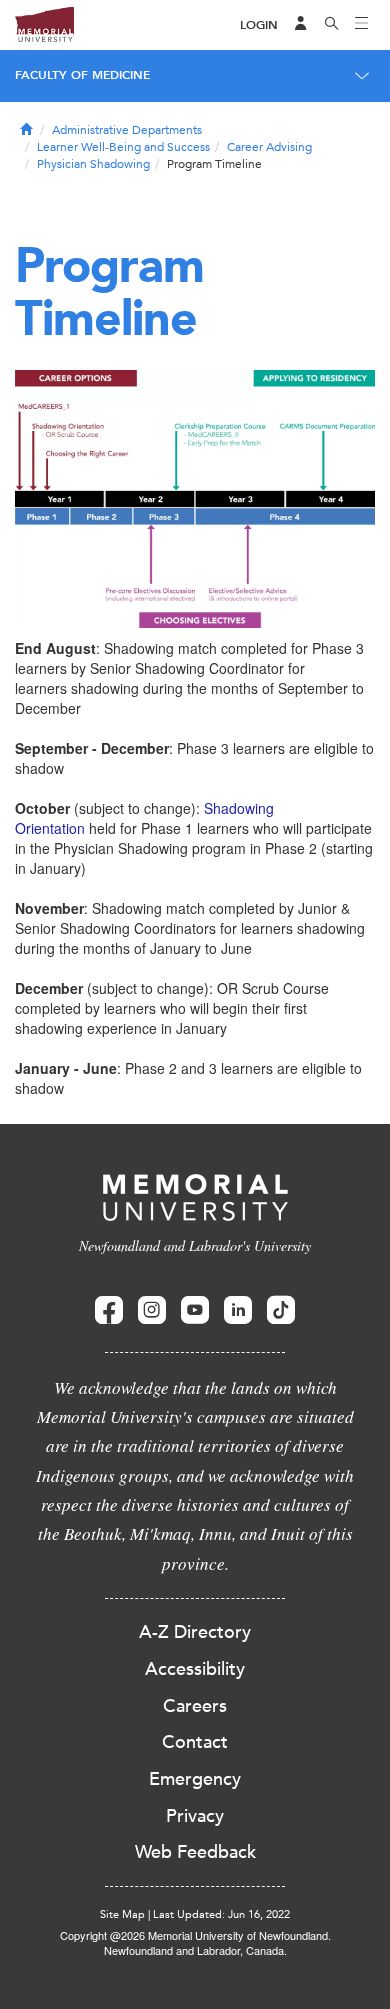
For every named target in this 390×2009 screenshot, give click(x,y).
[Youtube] (195, 1310)
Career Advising (269, 147)
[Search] (332, 25)
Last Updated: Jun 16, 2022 (221, 1914)
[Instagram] (152, 1310)
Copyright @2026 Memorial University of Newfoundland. (195, 1935)
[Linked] (238, 1310)
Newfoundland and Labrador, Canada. (195, 1950)
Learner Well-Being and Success (123, 147)
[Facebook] (109, 1310)
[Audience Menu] (301, 25)
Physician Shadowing (93, 164)
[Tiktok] (281, 1310)
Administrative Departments (127, 130)
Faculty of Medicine (82, 75)
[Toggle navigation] (362, 25)
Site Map (122, 1914)
